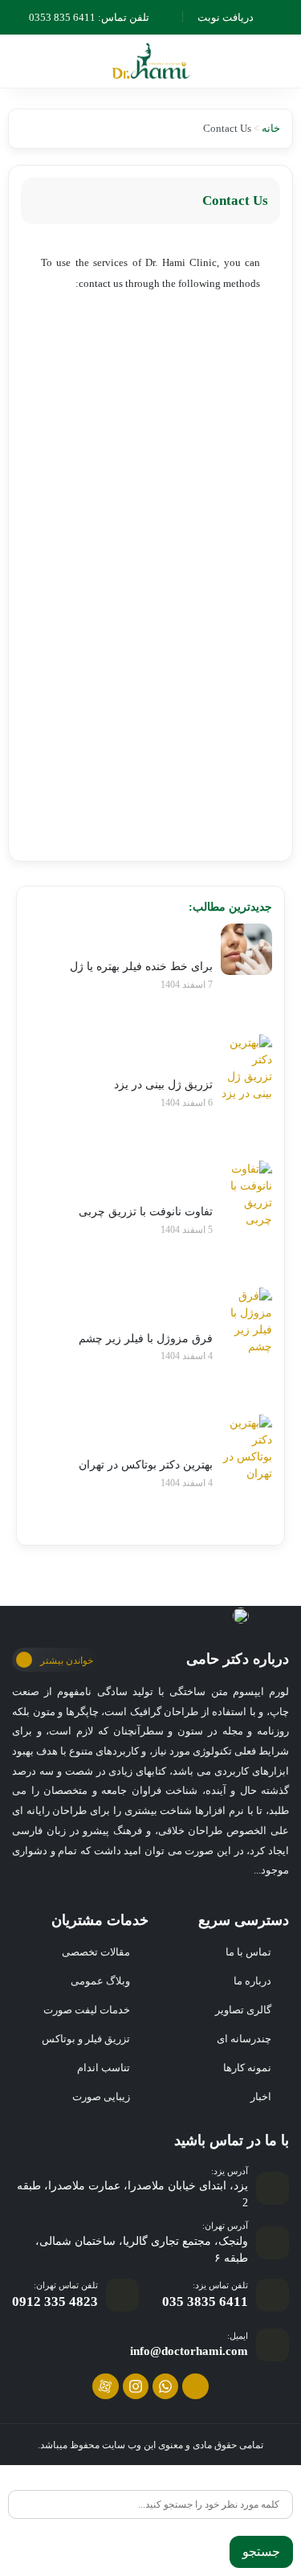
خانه (271, 128)
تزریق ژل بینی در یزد (163, 1085)
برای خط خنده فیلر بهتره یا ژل (141, 967)
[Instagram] (136, 2386)
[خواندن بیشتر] (24, 1660)
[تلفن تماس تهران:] (122, 2295)
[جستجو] (287, 2483)
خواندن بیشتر (67, 1661)
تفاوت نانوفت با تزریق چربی (146, 1212)
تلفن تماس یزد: (220, 2285)
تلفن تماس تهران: (66, 2285)
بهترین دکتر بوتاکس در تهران (146, 1465)
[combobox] (150, 2504)
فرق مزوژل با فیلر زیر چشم (146, 1339)
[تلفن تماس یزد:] (273, 2295)
